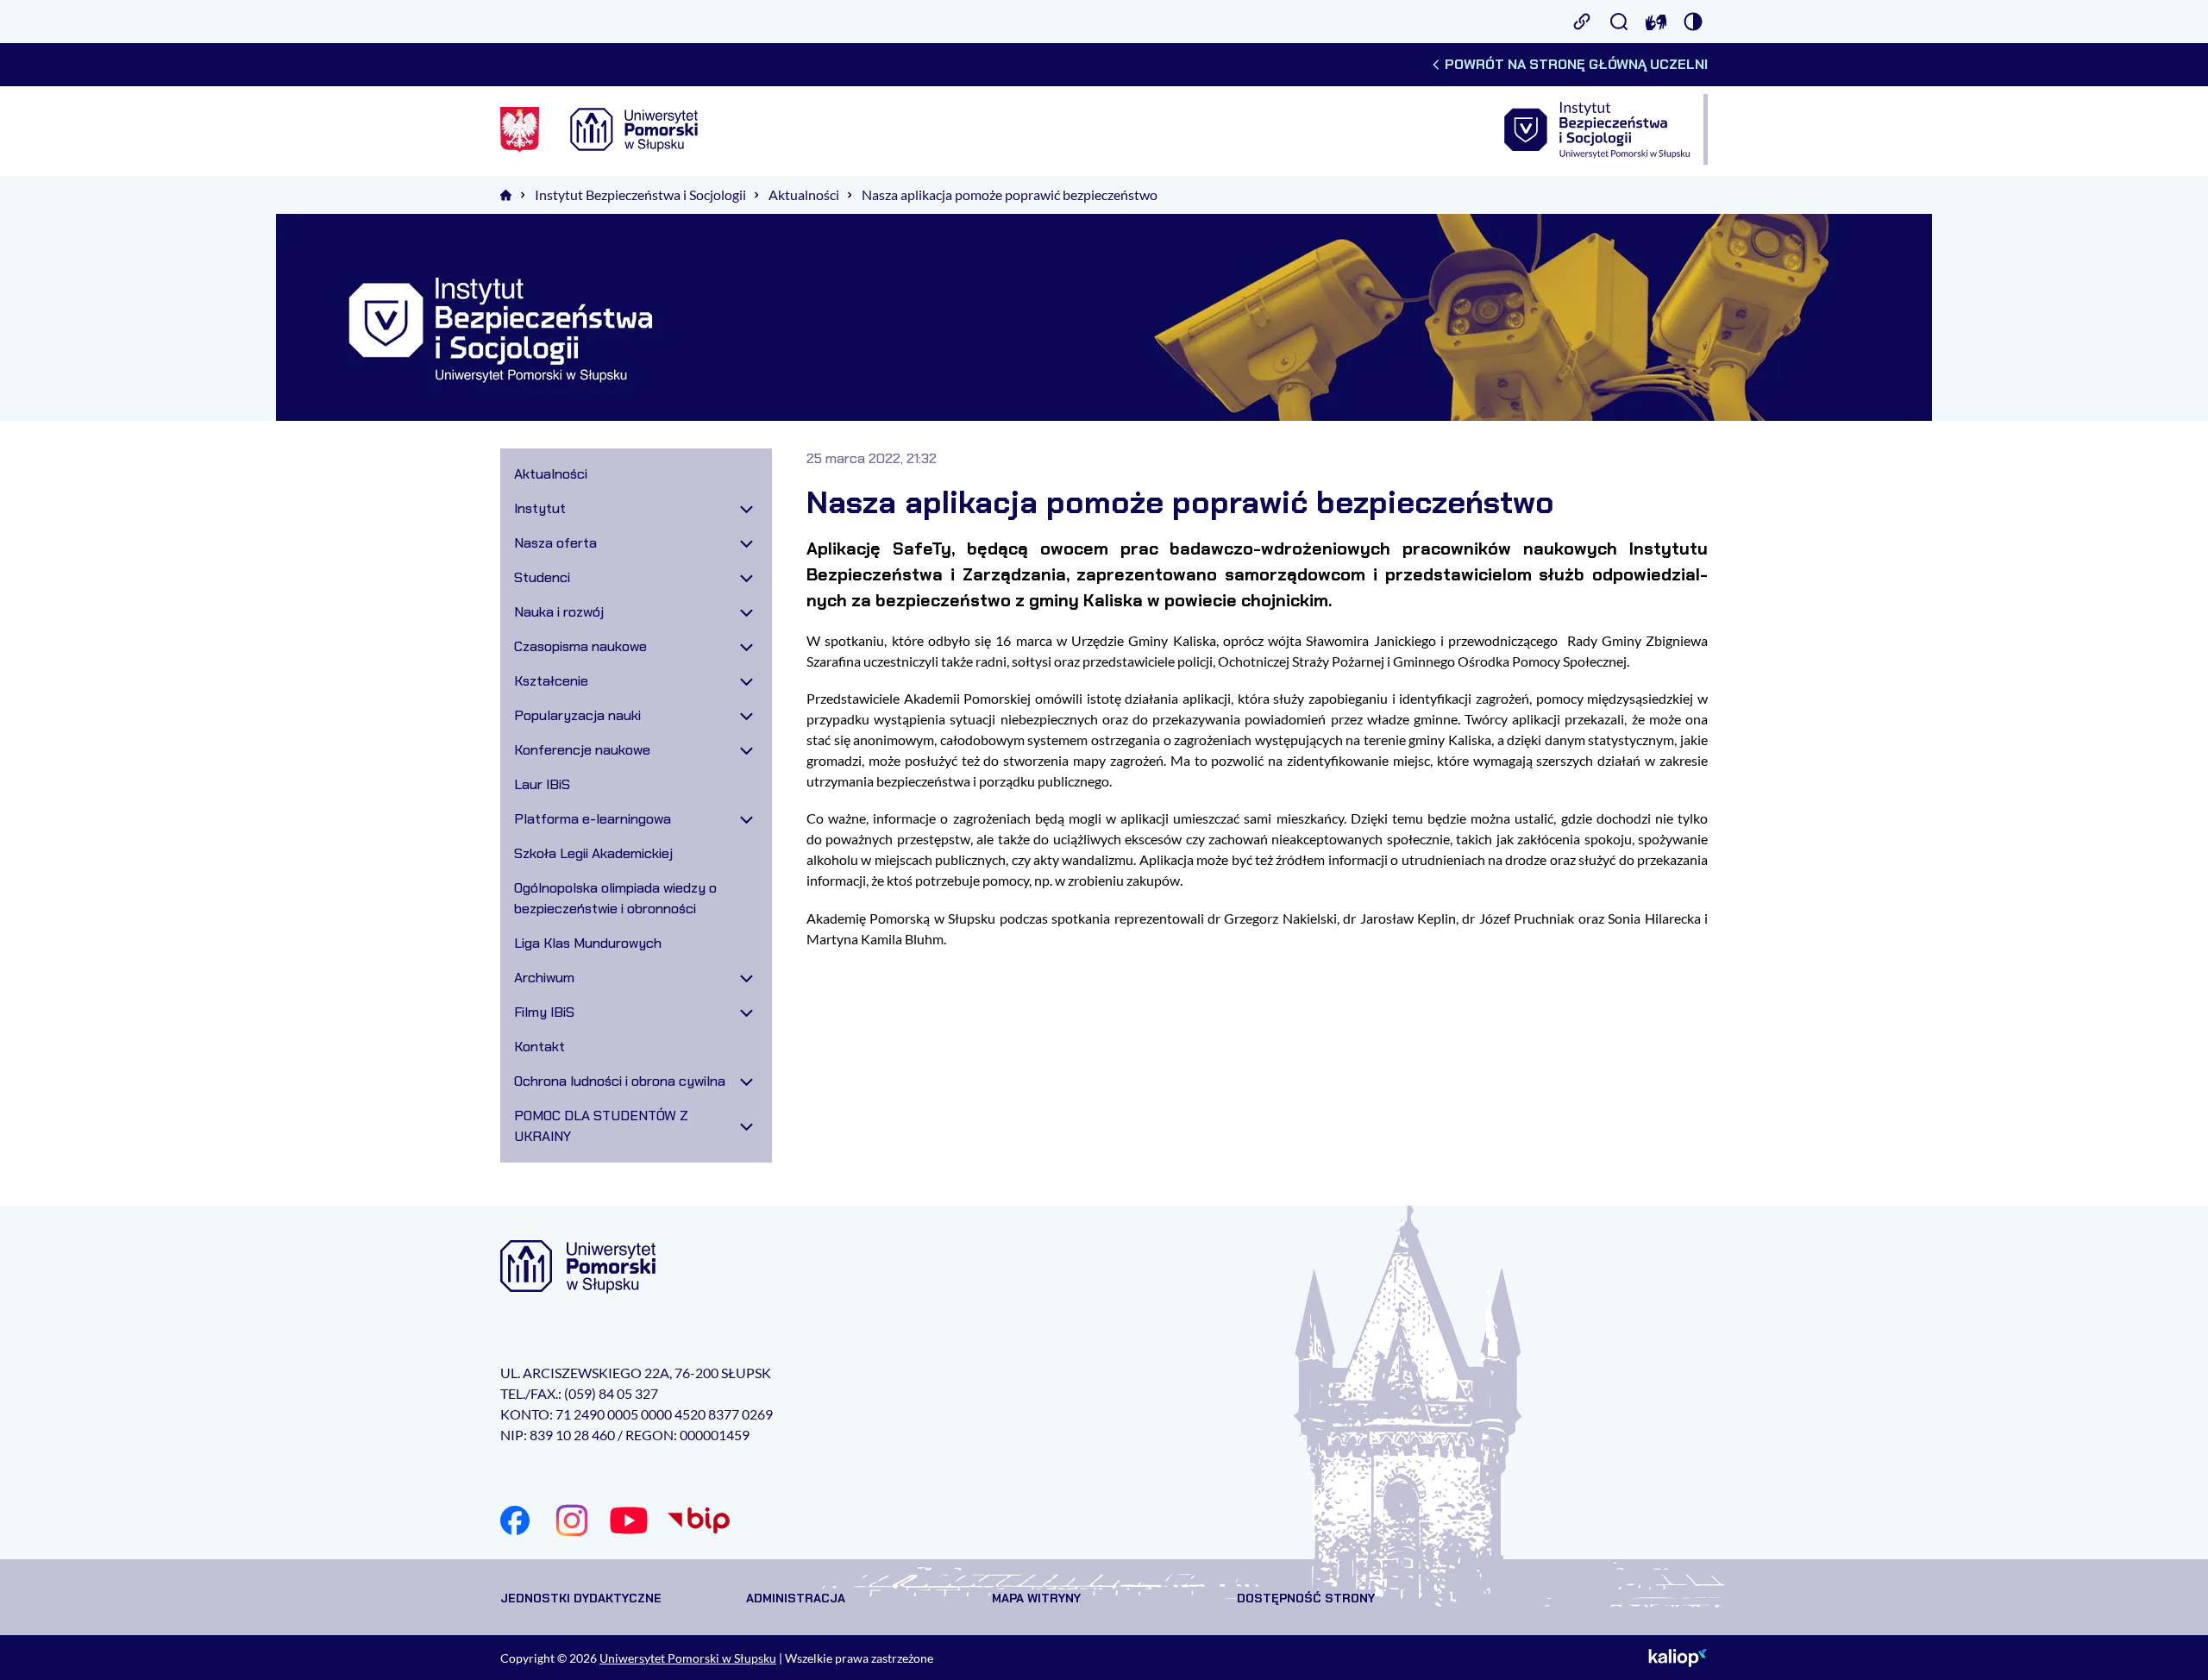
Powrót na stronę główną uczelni (1576, 64)
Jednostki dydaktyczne (581, 1598)
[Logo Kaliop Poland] (1678, 1658)
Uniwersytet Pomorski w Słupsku (688, 1658)
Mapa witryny (1036, 1598)
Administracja (796, 1598)
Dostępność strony (1306, 1598)
